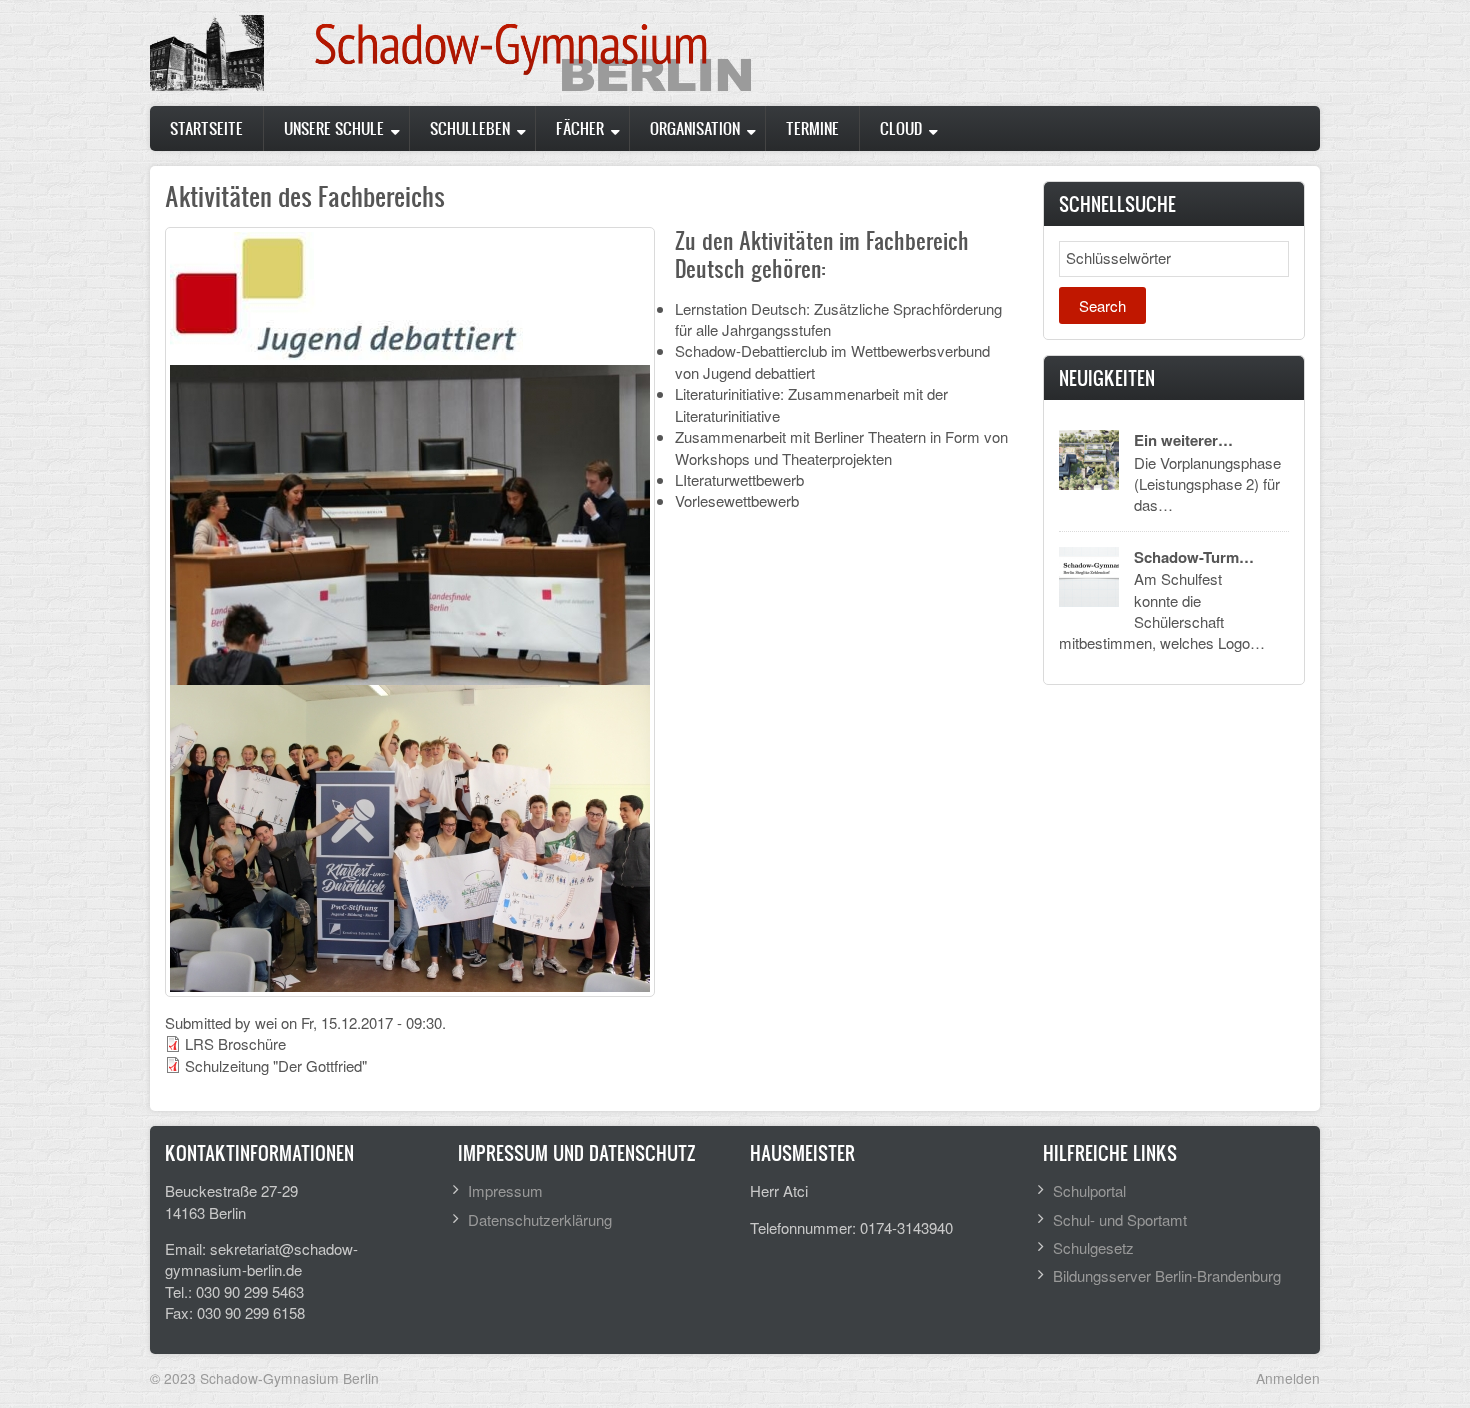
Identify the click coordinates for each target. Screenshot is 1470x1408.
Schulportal (1089, 1190)
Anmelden (1288, 1378)
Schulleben (470, 128)
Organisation (695, 128)
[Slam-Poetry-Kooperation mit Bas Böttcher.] (410, 835)
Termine (812, 128)
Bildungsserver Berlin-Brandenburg (1167, 1275)
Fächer (580, 128)
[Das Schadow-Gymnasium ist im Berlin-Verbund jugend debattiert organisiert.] (346, 295)
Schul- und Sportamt (1120, 1219)
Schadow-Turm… (1194, 557)
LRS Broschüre (235, 1043)
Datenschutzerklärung (540, 1219)
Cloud (901, 128)
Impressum (505, 1190)
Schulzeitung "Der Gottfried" (276, 1065)
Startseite (206, 128)
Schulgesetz (1093, 1247)
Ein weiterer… (1183, 440)
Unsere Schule (334, 128)
